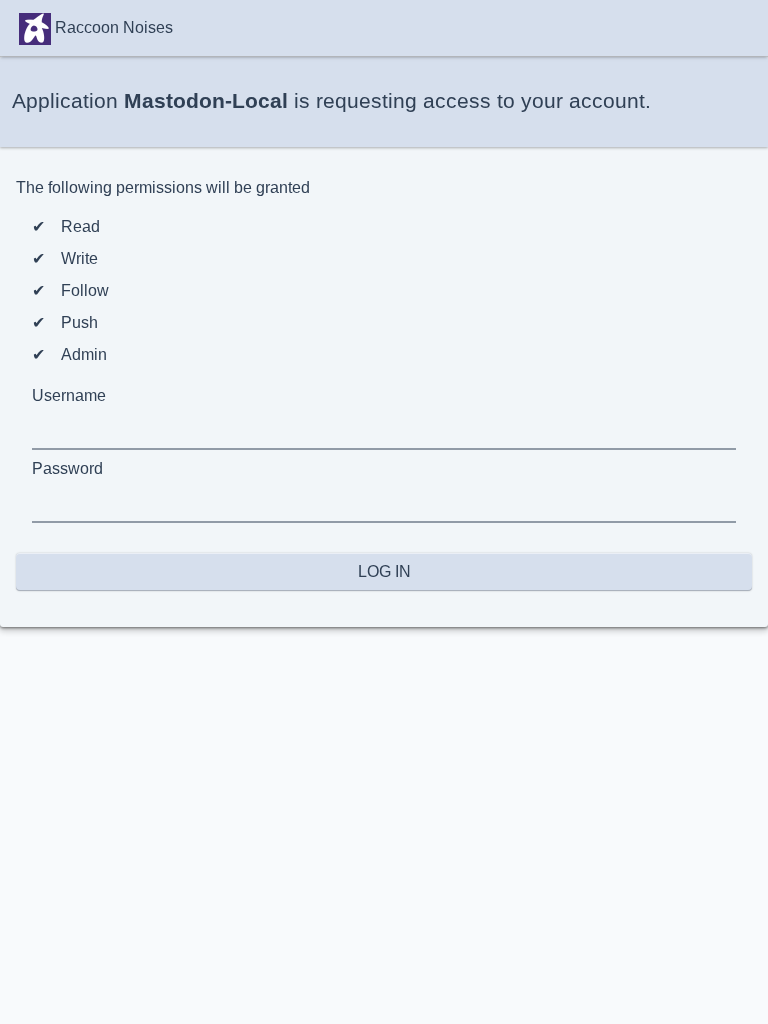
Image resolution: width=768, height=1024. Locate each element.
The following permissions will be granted (163, 187)
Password (67, 468)
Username (69, 395)
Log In (384, 571)
